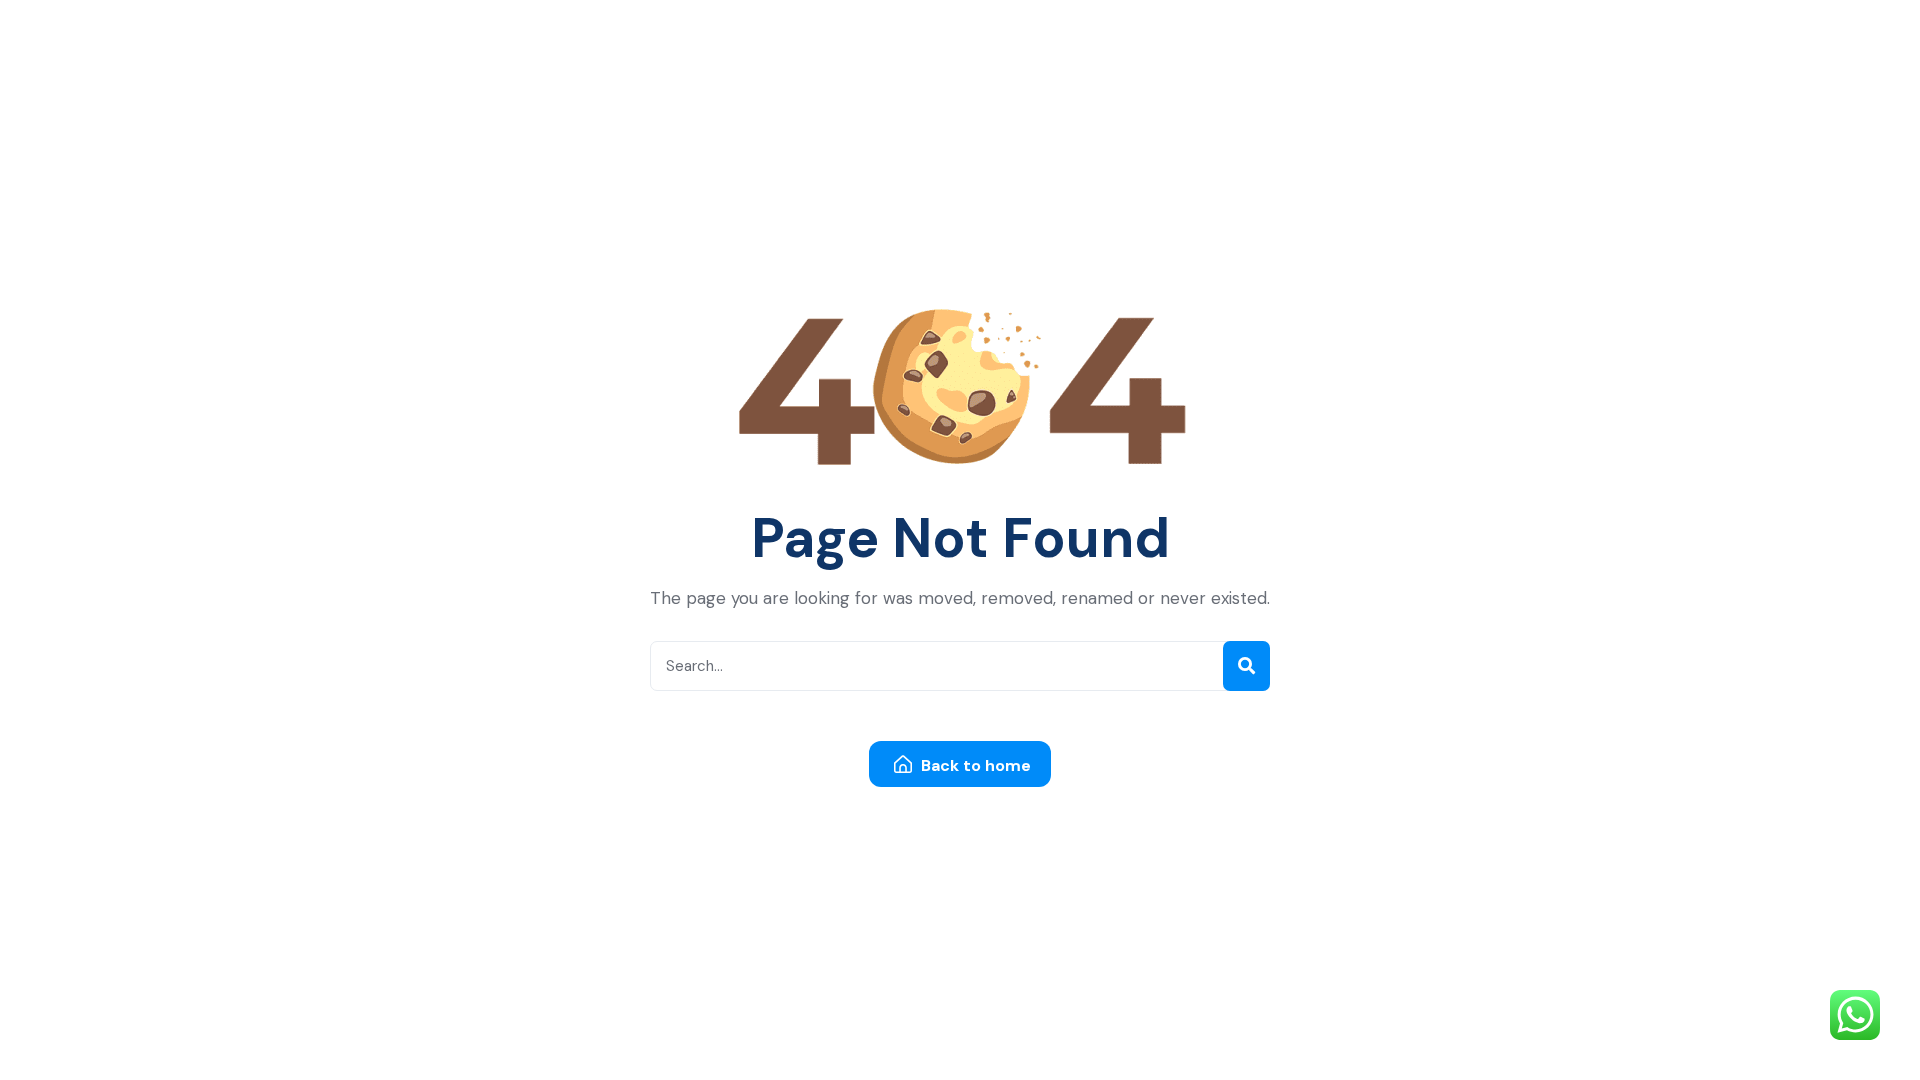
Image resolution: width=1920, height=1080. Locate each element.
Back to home (974, 765)
